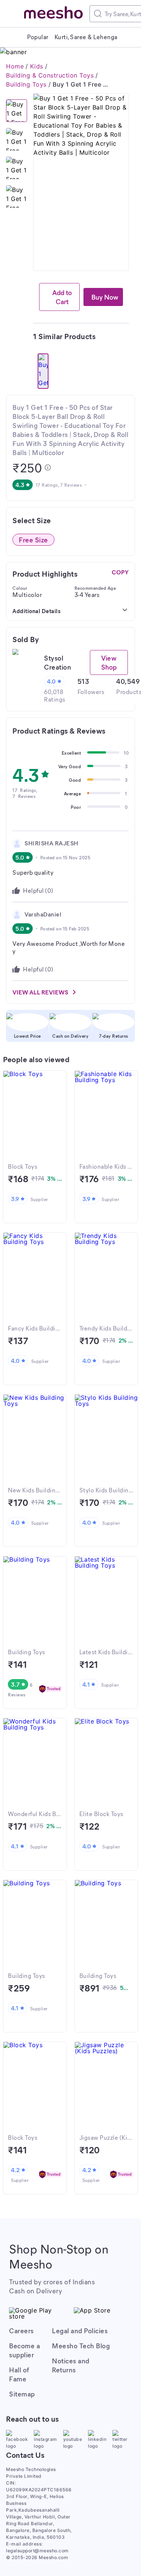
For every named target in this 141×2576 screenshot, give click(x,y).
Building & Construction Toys (50, 75)
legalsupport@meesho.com (37, 2551)
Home (15, 66)
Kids (37, 66)
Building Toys (26, 84)
